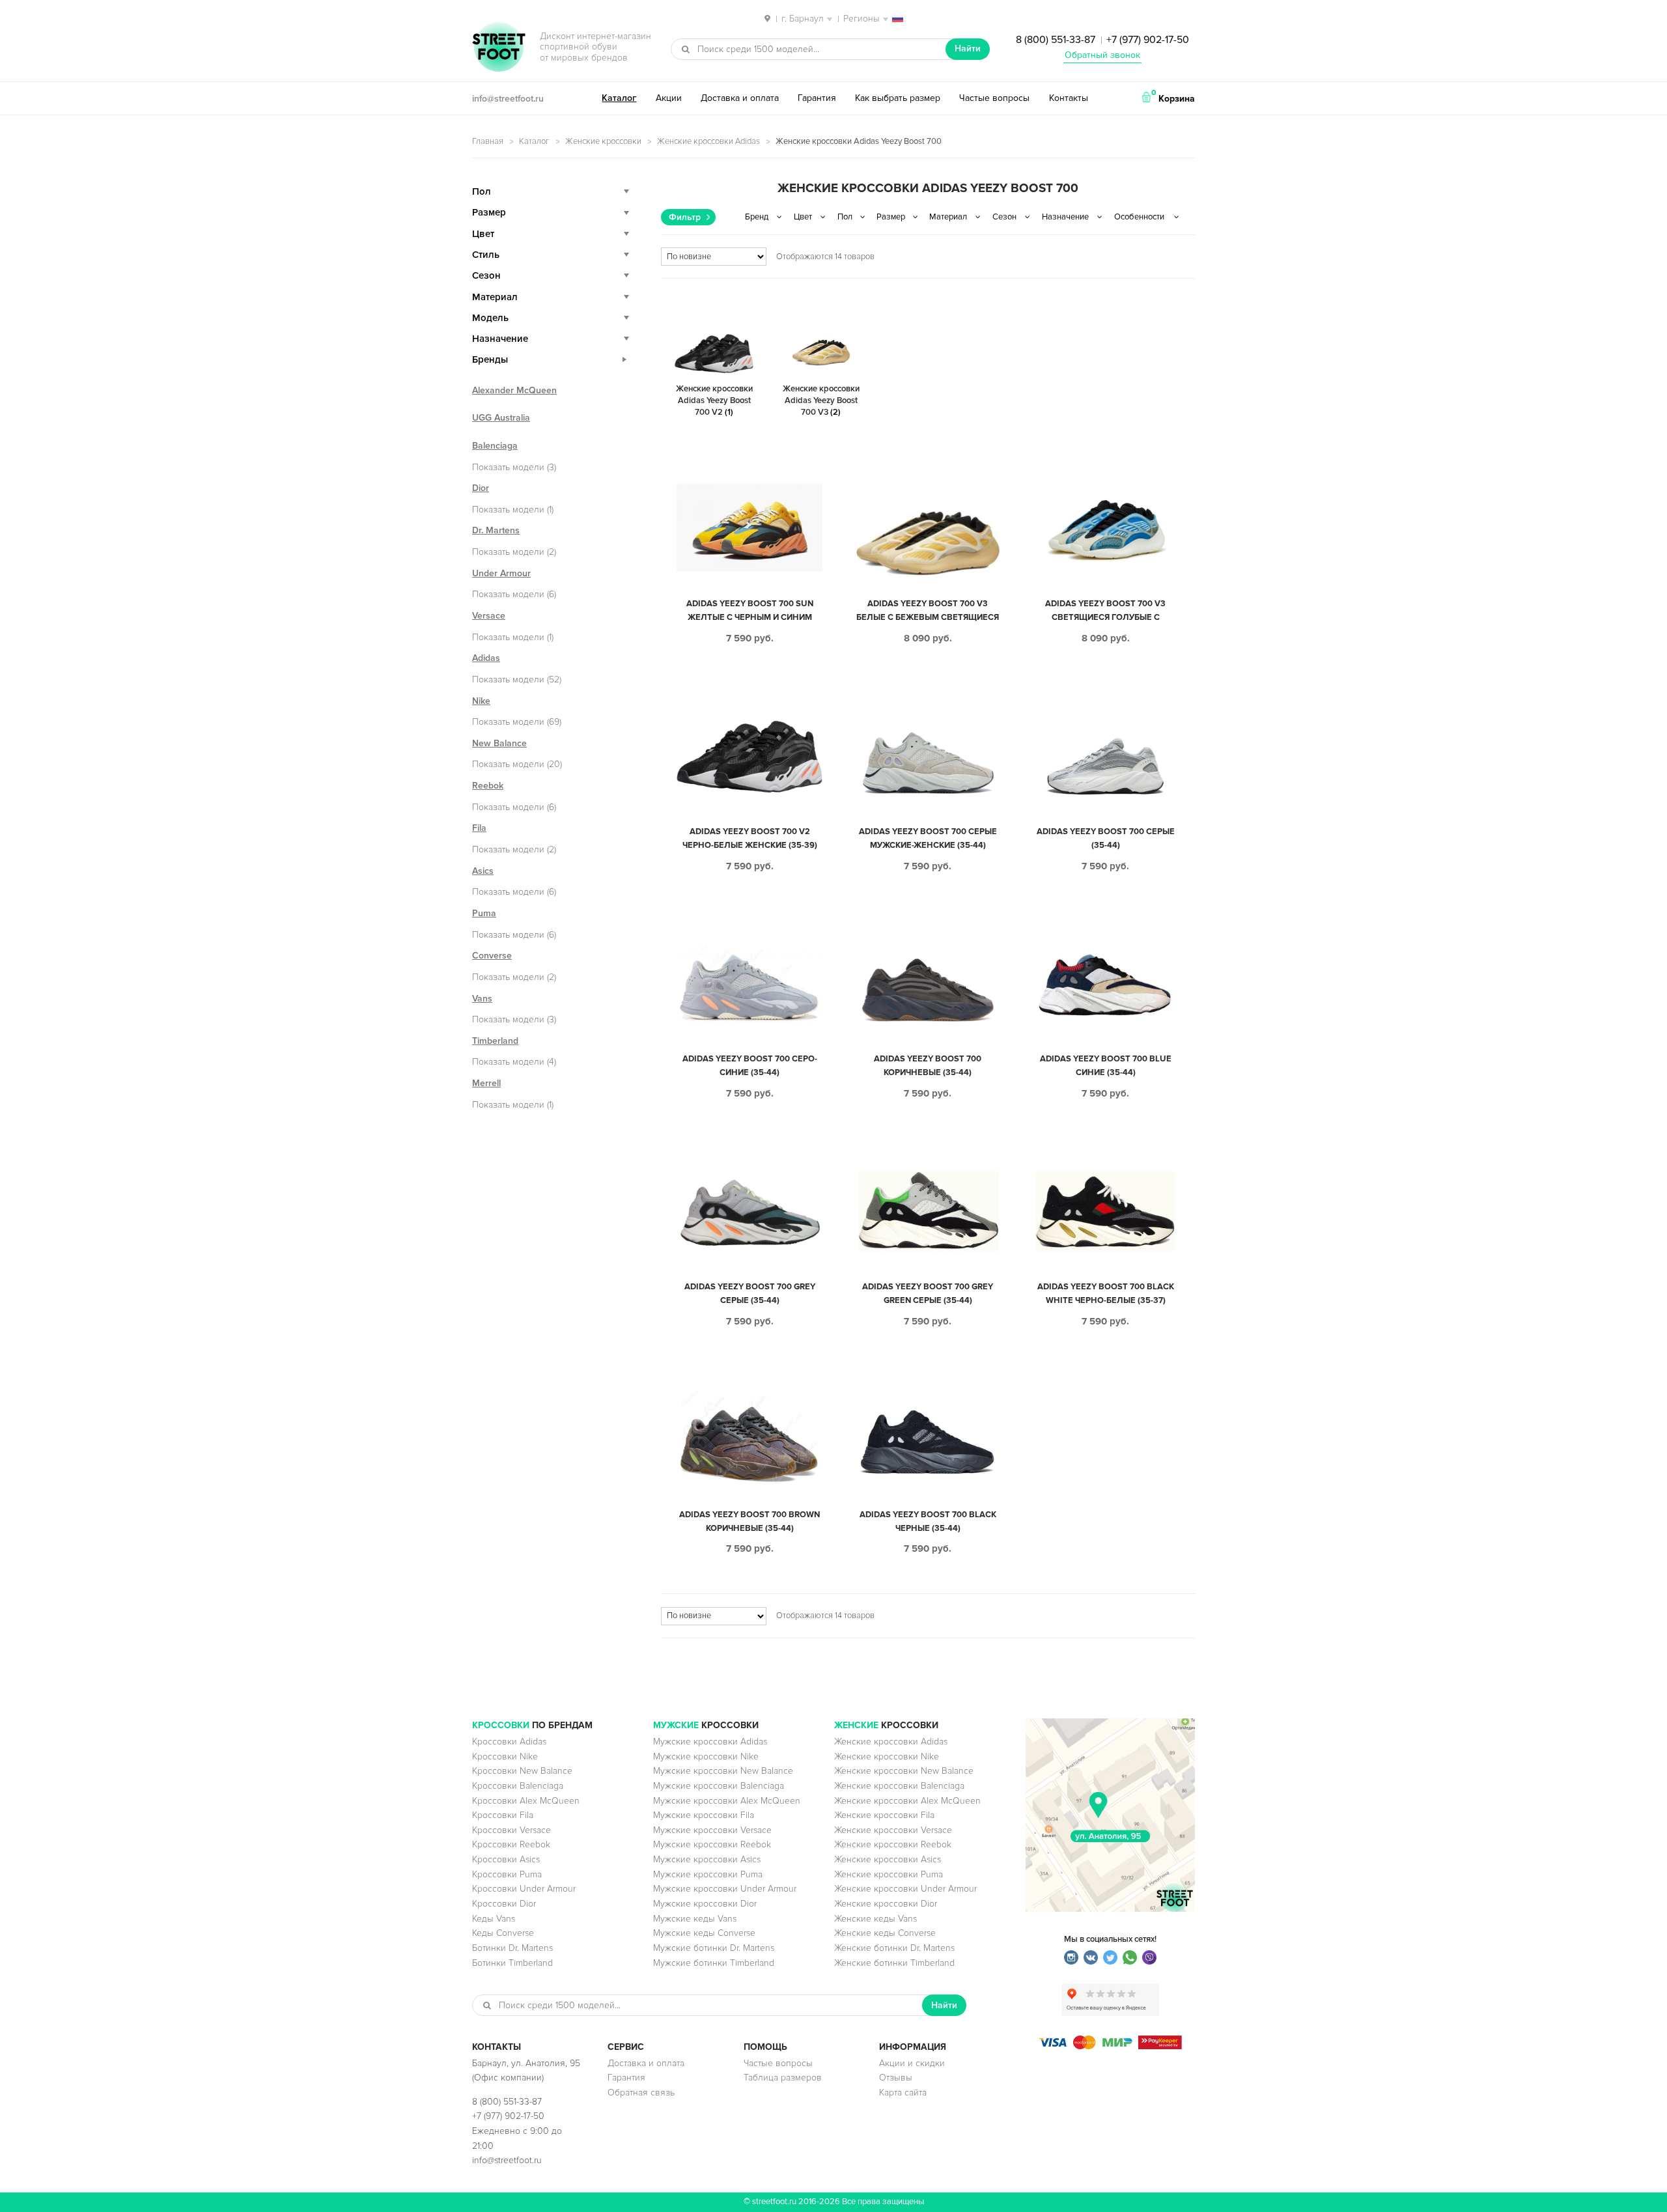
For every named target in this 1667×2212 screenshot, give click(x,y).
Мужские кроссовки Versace (712, 1830)
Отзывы (896, 2078)
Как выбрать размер (898, 98)
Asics (483, 871)
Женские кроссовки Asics (888, 1859)
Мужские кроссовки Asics (707, 1859)
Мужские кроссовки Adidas (710, 1742)
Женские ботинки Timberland (894, 1963)
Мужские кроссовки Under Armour (725, 1889)
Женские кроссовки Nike (887, 1757)
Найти (968, 49)
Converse (492, 956)
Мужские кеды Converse (704, 1933)
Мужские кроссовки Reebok (712, 1844)
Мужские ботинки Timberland (714, 1963)
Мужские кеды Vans (695, 1919)
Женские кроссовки (603, 141)
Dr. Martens (496, 530)
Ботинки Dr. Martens (512, 1948)
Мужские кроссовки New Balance (723, 1771)
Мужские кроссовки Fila (704, 1815)
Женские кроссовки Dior (886, 1904)
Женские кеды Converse (885, 1933)
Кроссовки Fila (503, 1815)
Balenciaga (495, 446)
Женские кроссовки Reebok (893, 1844)
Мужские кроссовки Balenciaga (719, 1786)
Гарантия (817, 98)
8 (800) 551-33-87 (1056, 40)
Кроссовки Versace (511, 1830)
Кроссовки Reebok (511, 1844)
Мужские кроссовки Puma (708, 1874)
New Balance (499, 743)
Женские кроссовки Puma (889, 1874)
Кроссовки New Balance (522, 1771)
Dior (481, 488)
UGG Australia (501, 418)
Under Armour (501, 573)
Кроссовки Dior (504, 1904)
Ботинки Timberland (512, 1963)
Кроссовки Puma (507, 1874)
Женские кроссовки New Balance (904, 1771)
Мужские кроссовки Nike (706, 1757)
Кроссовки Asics (506, 1859)
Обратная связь (641, 2093)
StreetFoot (499, 48)
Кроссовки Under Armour (524, 1889)
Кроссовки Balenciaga (518, 1786)
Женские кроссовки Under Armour (905, 1889)
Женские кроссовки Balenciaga (899, 1786)
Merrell (486, 1083)
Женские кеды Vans (876, 1919)
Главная (488, 141)
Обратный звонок (1102, 55)
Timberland (495, 1041)
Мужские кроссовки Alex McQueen (727, 1801)
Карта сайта (903, 2093)
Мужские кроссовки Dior (705, 1904)
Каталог (619, 98)
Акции (669, 98)
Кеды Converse (503, 1933)
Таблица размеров (783, 2078)
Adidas (486, 658)
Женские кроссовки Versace (893, 1830)
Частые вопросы (994, 98)
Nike (481, 701)
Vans (482, 999)
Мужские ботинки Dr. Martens (714, 1948)
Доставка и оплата (740, 98)
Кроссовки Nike (505, 1757)
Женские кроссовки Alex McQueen (907, 1801)
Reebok (488, 786)
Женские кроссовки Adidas (708, 141)
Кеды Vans (494, 1919)
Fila (479, 828)
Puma (484, 913)
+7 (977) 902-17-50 (1148, 40)
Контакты (1069, 98)
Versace (489, 616)
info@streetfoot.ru (508, 99)
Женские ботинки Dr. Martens (894, 1948)
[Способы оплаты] (1110, 2046)
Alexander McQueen (514, 390)
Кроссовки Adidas (509, 1742)
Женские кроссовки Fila (884, 1815)
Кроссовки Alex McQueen (526, 1801)
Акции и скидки (912, 2063)
